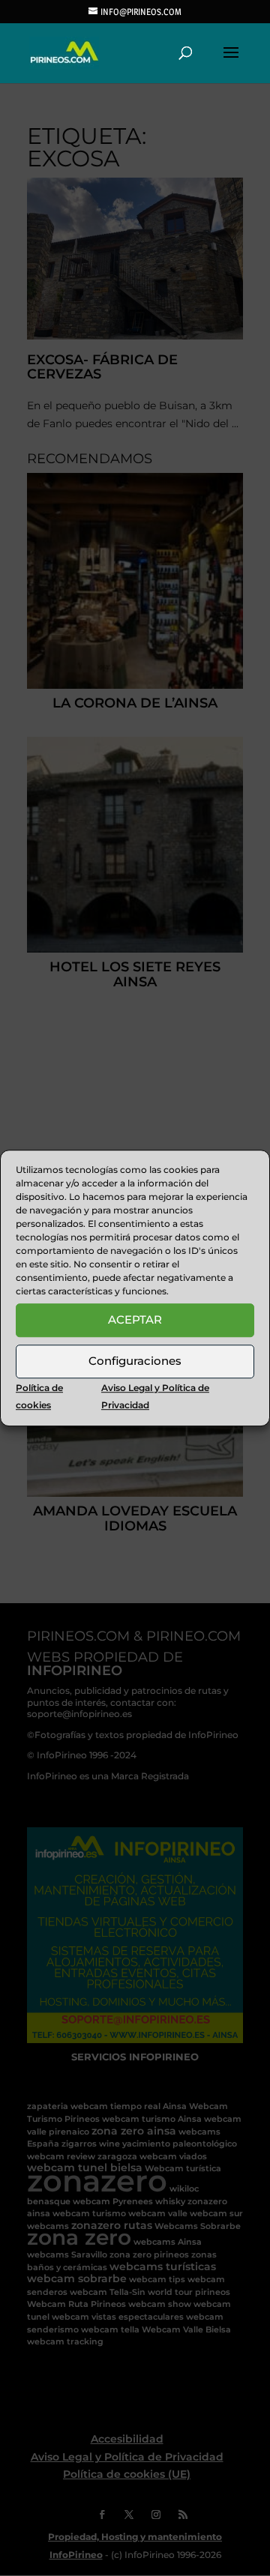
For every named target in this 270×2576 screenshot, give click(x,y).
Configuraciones (135, 1361)
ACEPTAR (135, 1319)
